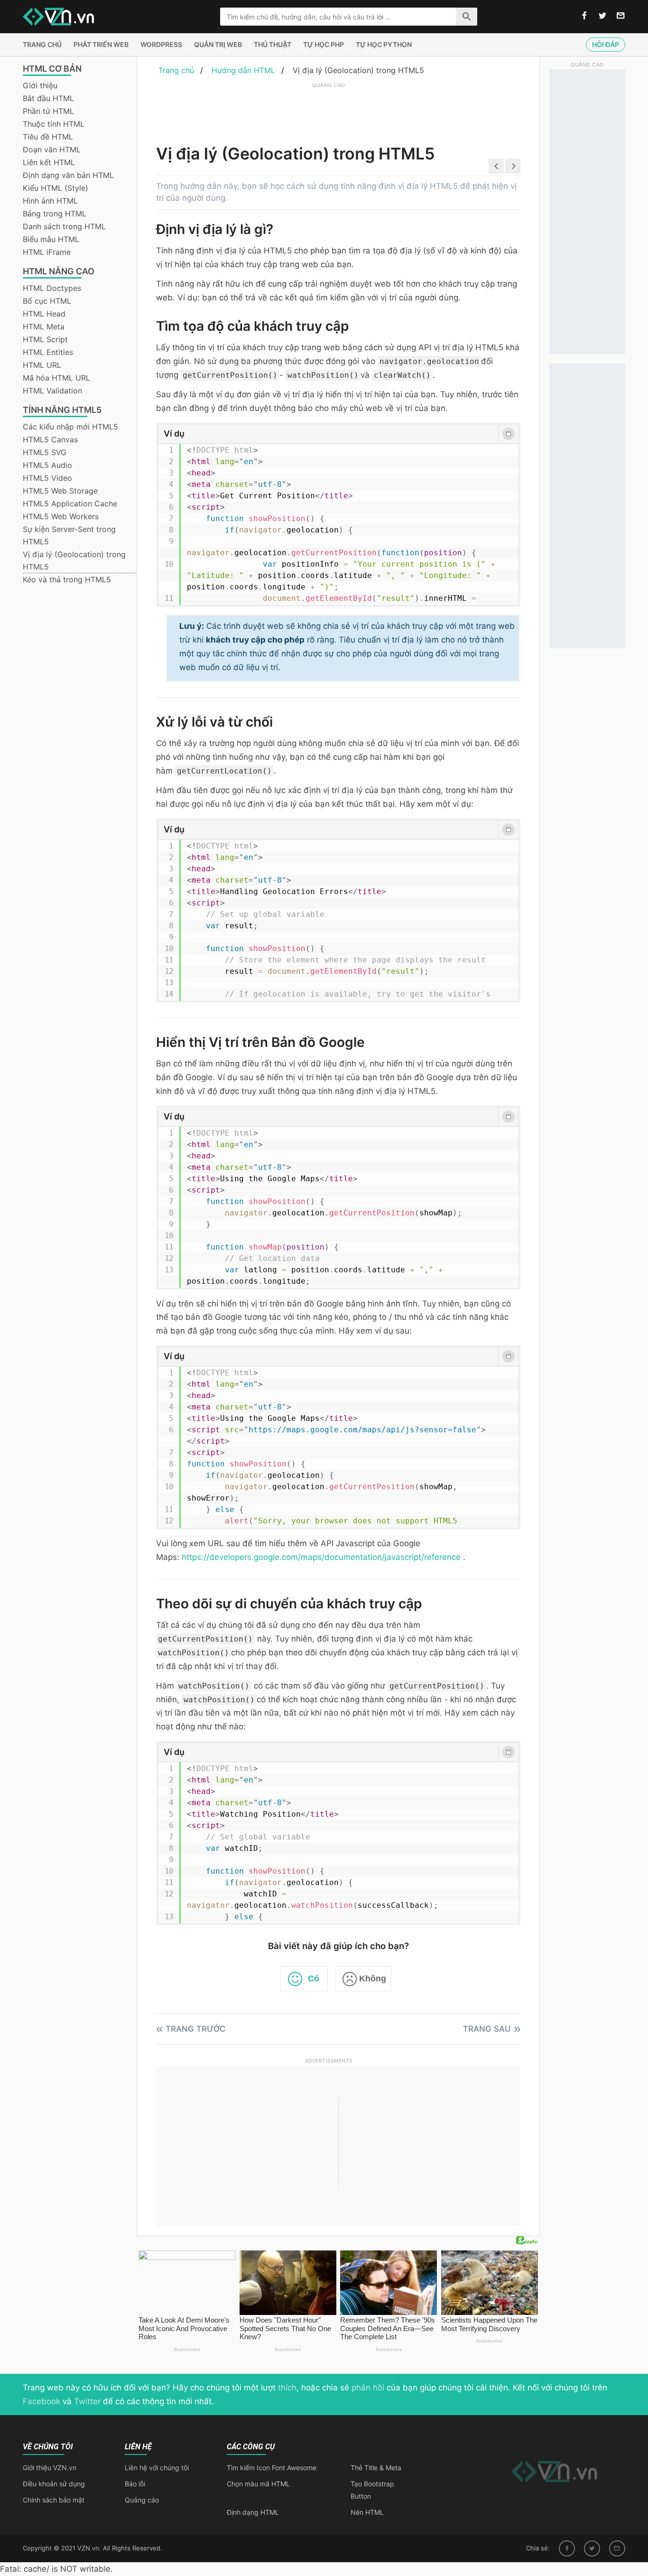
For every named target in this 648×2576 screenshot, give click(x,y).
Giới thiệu (40, 85)
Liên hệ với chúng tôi (157, 2468)
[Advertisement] (329, 112)
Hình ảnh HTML (50, 201)
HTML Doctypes (52, 288)
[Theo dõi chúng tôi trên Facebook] (584, 16)
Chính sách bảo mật (54, 2500)
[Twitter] (592, 2548)
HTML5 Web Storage (60, 491)
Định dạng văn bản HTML (68, 175)
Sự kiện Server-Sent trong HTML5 (69, 535)
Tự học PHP (324, 44)
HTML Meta (44, 327)
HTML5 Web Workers (61, 516)
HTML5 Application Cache (70, 504)
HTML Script (45, 339)
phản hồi (368, 2388)
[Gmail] (617, 2548)
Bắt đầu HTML (48, 98)
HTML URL (42, 365)
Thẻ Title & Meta (376, 2468)
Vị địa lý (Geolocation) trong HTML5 (74, 560)
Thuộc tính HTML (54, 124)
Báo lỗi (135, 2484)
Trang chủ (42, 44)
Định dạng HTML (253, 2512)
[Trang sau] (513, 166)
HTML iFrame (47, 252)
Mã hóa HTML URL (56, 378)
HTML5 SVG (45, 452)
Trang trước (196, 2029)
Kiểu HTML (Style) (56, 188)
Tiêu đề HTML (48, 137)
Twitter (87, 2401)
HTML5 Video (47, 478)
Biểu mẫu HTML (51, 239)
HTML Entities (48, 352)
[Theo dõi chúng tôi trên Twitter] (602, 16)
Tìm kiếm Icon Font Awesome (272, 2468)
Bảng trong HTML (55, 214)
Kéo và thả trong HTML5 (67, 579)
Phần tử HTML (48, 111)
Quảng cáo (142, 2500)
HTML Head (44, 314)
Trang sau (487, 2029)
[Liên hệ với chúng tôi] (621, 16)
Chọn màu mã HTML (258, 2484)
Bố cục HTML (47, 301)
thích (287, 2388)
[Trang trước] (496, 166)
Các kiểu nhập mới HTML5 (70, 427)
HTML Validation (52, 391)
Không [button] (373, 1979)
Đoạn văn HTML (52, 149)
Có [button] (314, 1979)
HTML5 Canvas (50, 439)
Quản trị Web (218, 44)
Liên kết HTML (49, 162)
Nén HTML (367, 2512)
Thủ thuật (273, 44)
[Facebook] (567, 2548)
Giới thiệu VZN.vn (50, 2468)
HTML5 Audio (47, 465)
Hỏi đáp (606, 44)
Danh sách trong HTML (64, 226)
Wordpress (161, 44)
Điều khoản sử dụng (54, 2484)
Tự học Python (384, 44)
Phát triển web (101, 44)
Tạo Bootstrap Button (372, 2490)
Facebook (42, 2401)
